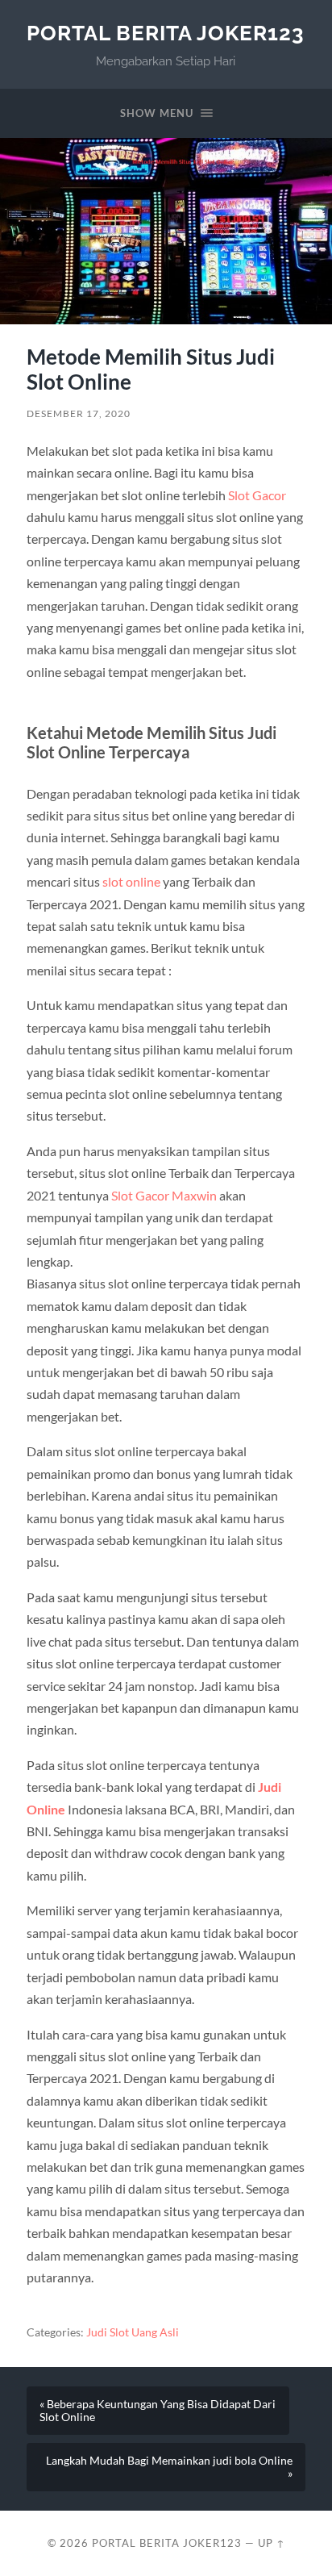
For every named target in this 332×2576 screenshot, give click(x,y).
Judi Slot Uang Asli (133, 2332)
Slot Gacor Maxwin (164, 1195)
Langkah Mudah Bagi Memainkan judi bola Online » (169, 2467)
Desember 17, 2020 (79, 413)
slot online (131, 881)
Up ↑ (272, 2543)
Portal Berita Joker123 (166, 33)
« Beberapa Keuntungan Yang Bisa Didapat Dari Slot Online (158, 2411)
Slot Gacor (257, 495)
